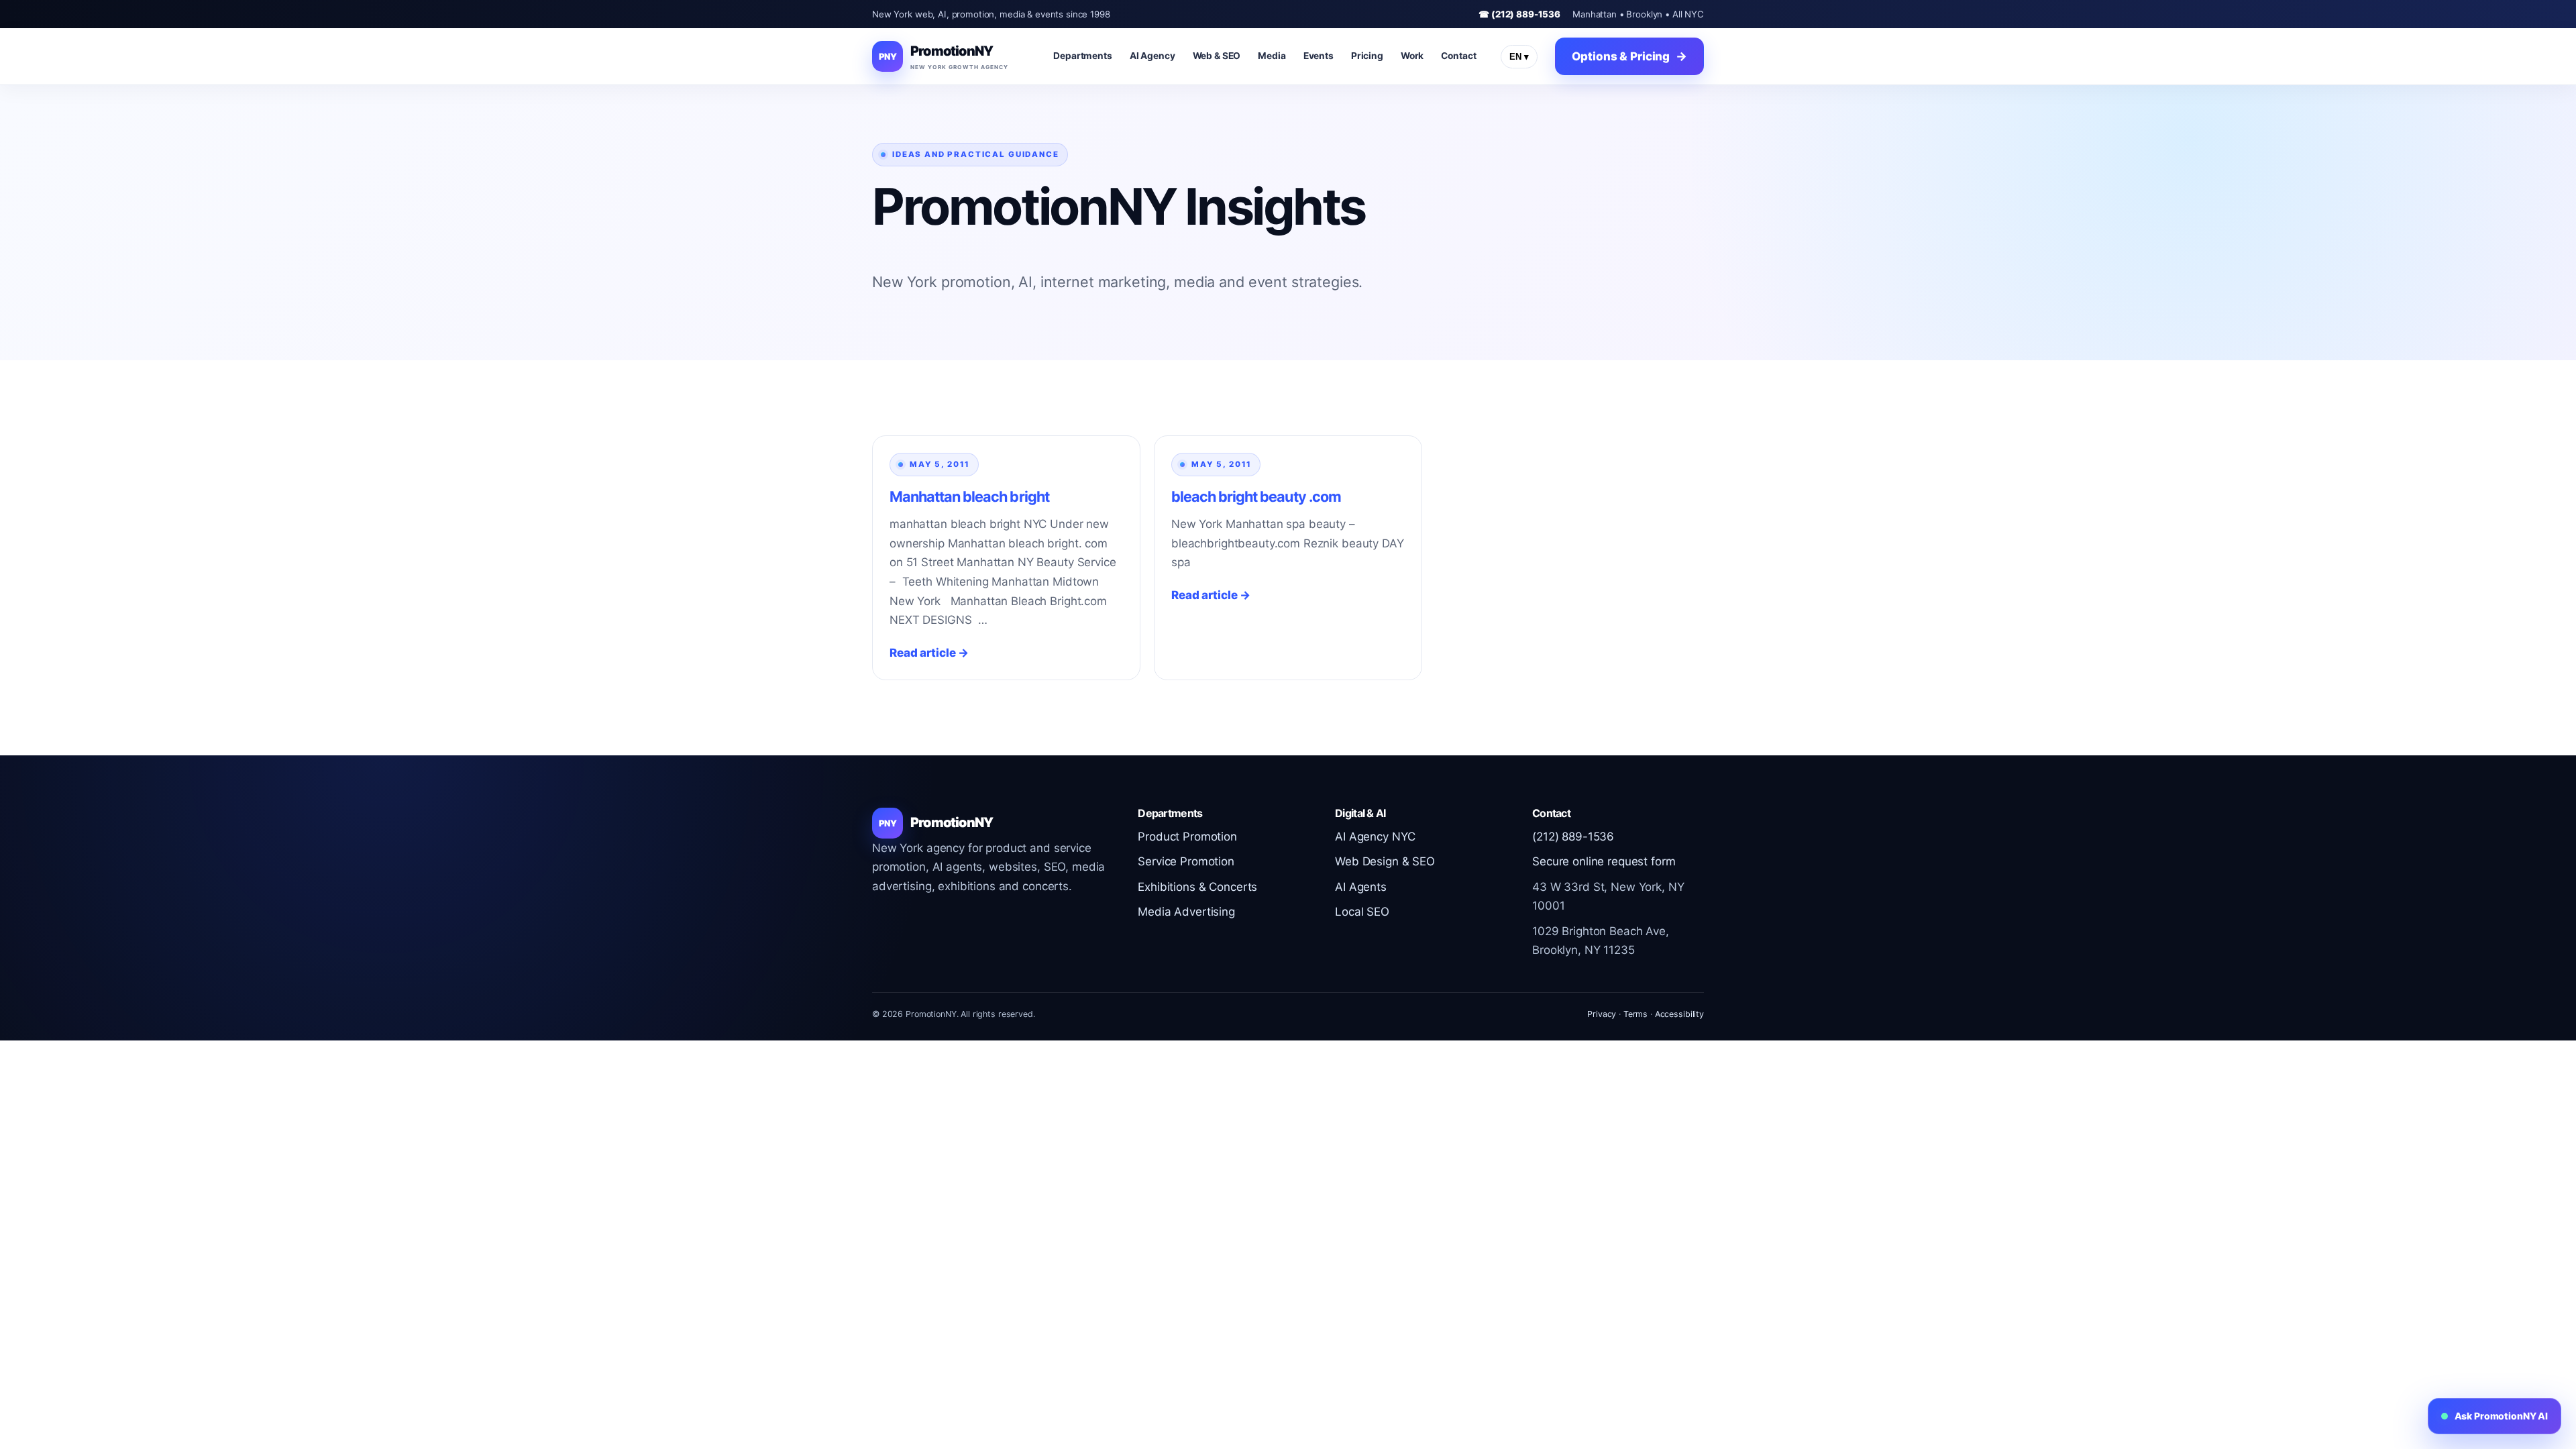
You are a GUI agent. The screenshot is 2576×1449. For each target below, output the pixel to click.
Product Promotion (1187, 837)
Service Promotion (1186, 861)
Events (1319, 56)
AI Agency (1152, 56)
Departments (1083, 56)
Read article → (929, 653)
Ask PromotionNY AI (2501, 1416)
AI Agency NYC (1375, 837)
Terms (1635, 1014)
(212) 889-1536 (1573, 837)
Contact (1458, 56)
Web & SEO (1217, 56)
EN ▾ (1519, 57)
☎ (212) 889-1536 (1519, 14)
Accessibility (1679, 1014)
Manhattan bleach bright (969, 496)
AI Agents (1361, 887)
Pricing (1367, 56)
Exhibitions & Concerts (1197, 887)
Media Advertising (1186, 912)
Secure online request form (1604, 861)
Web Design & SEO (1385, 861)
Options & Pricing (1621, 56)
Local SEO (1362, 912)
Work (1412, 56)
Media (1272, 56)
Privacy (1602, 1014)
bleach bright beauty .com (1256, 496)
